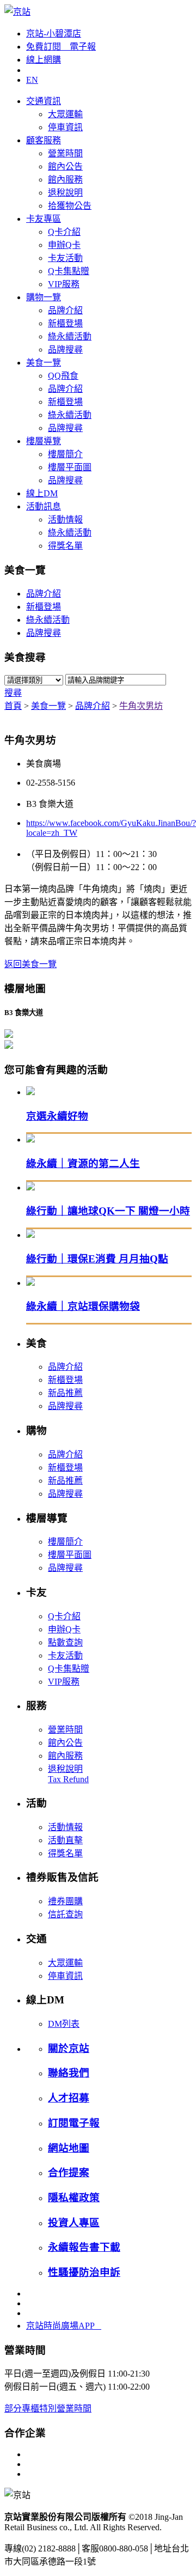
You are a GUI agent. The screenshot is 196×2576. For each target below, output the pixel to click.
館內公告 (65, 166)
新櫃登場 (65, 323)
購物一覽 (44, 297)
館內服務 (65, 180)
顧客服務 (44, 140)
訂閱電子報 (74, 2123)
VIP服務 (64, 284)
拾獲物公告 (70, 206)
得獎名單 (65, 546)
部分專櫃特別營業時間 (48, 2408)
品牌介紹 (65, 310)
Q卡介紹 (64, 232)
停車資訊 (65, 127)
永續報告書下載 (84, 2247)
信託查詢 (65, 1914)
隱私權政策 (74, 2198)
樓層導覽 (44, 441)
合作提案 (69, 2173)
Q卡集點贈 (69, 271)
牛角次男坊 (141, 706)
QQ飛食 (63, 376)
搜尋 (13, 693)
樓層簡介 (65, 454)
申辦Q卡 (64, 245)
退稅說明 (65, 193)
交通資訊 (44, 101)
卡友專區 (44, 219)
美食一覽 (44, 363)
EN (32, 80)
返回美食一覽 (30, 964)
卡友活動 (65, 258)
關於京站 (69, 2048)
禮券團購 (65, 1901)
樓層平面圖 (70, 467)
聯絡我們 (69, 2073)
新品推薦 (65, 1393)
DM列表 (64, 2024)
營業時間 (65, 153)
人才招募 (69, 2098)
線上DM (42, 493)
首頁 (13, 706)
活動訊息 (44, 506)
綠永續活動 (70, 336)
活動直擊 (65, 1840)
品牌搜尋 (65, 350)
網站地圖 (69, 2148)
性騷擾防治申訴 (84, 2272)
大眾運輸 (65, 114)
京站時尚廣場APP (64, 2326)
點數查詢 (65, 1642)
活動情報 (65, 520)
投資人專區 (74, 2223)
